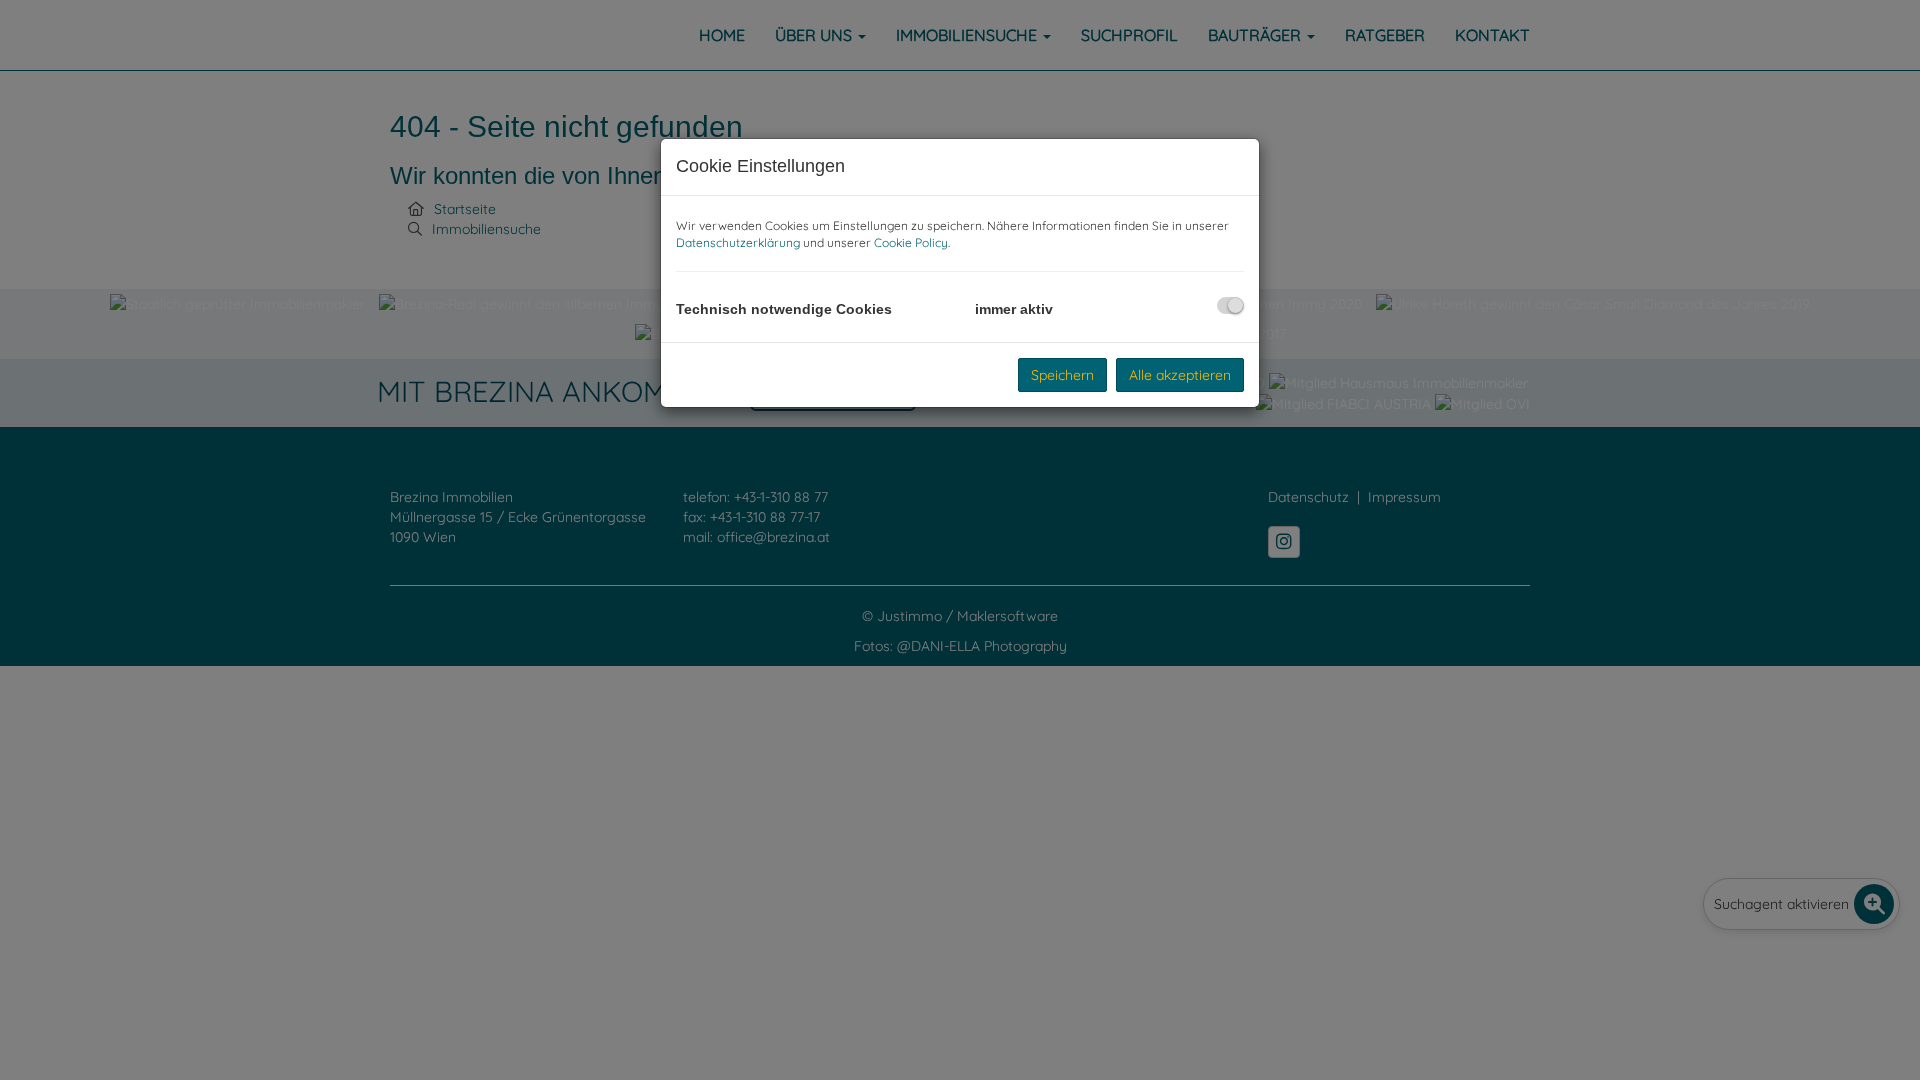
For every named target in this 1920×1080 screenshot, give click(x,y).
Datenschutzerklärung (738, 242)
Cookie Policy (911, 242)
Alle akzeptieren (1180, 375)
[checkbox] (1230, 305)
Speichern (1062, 375)
